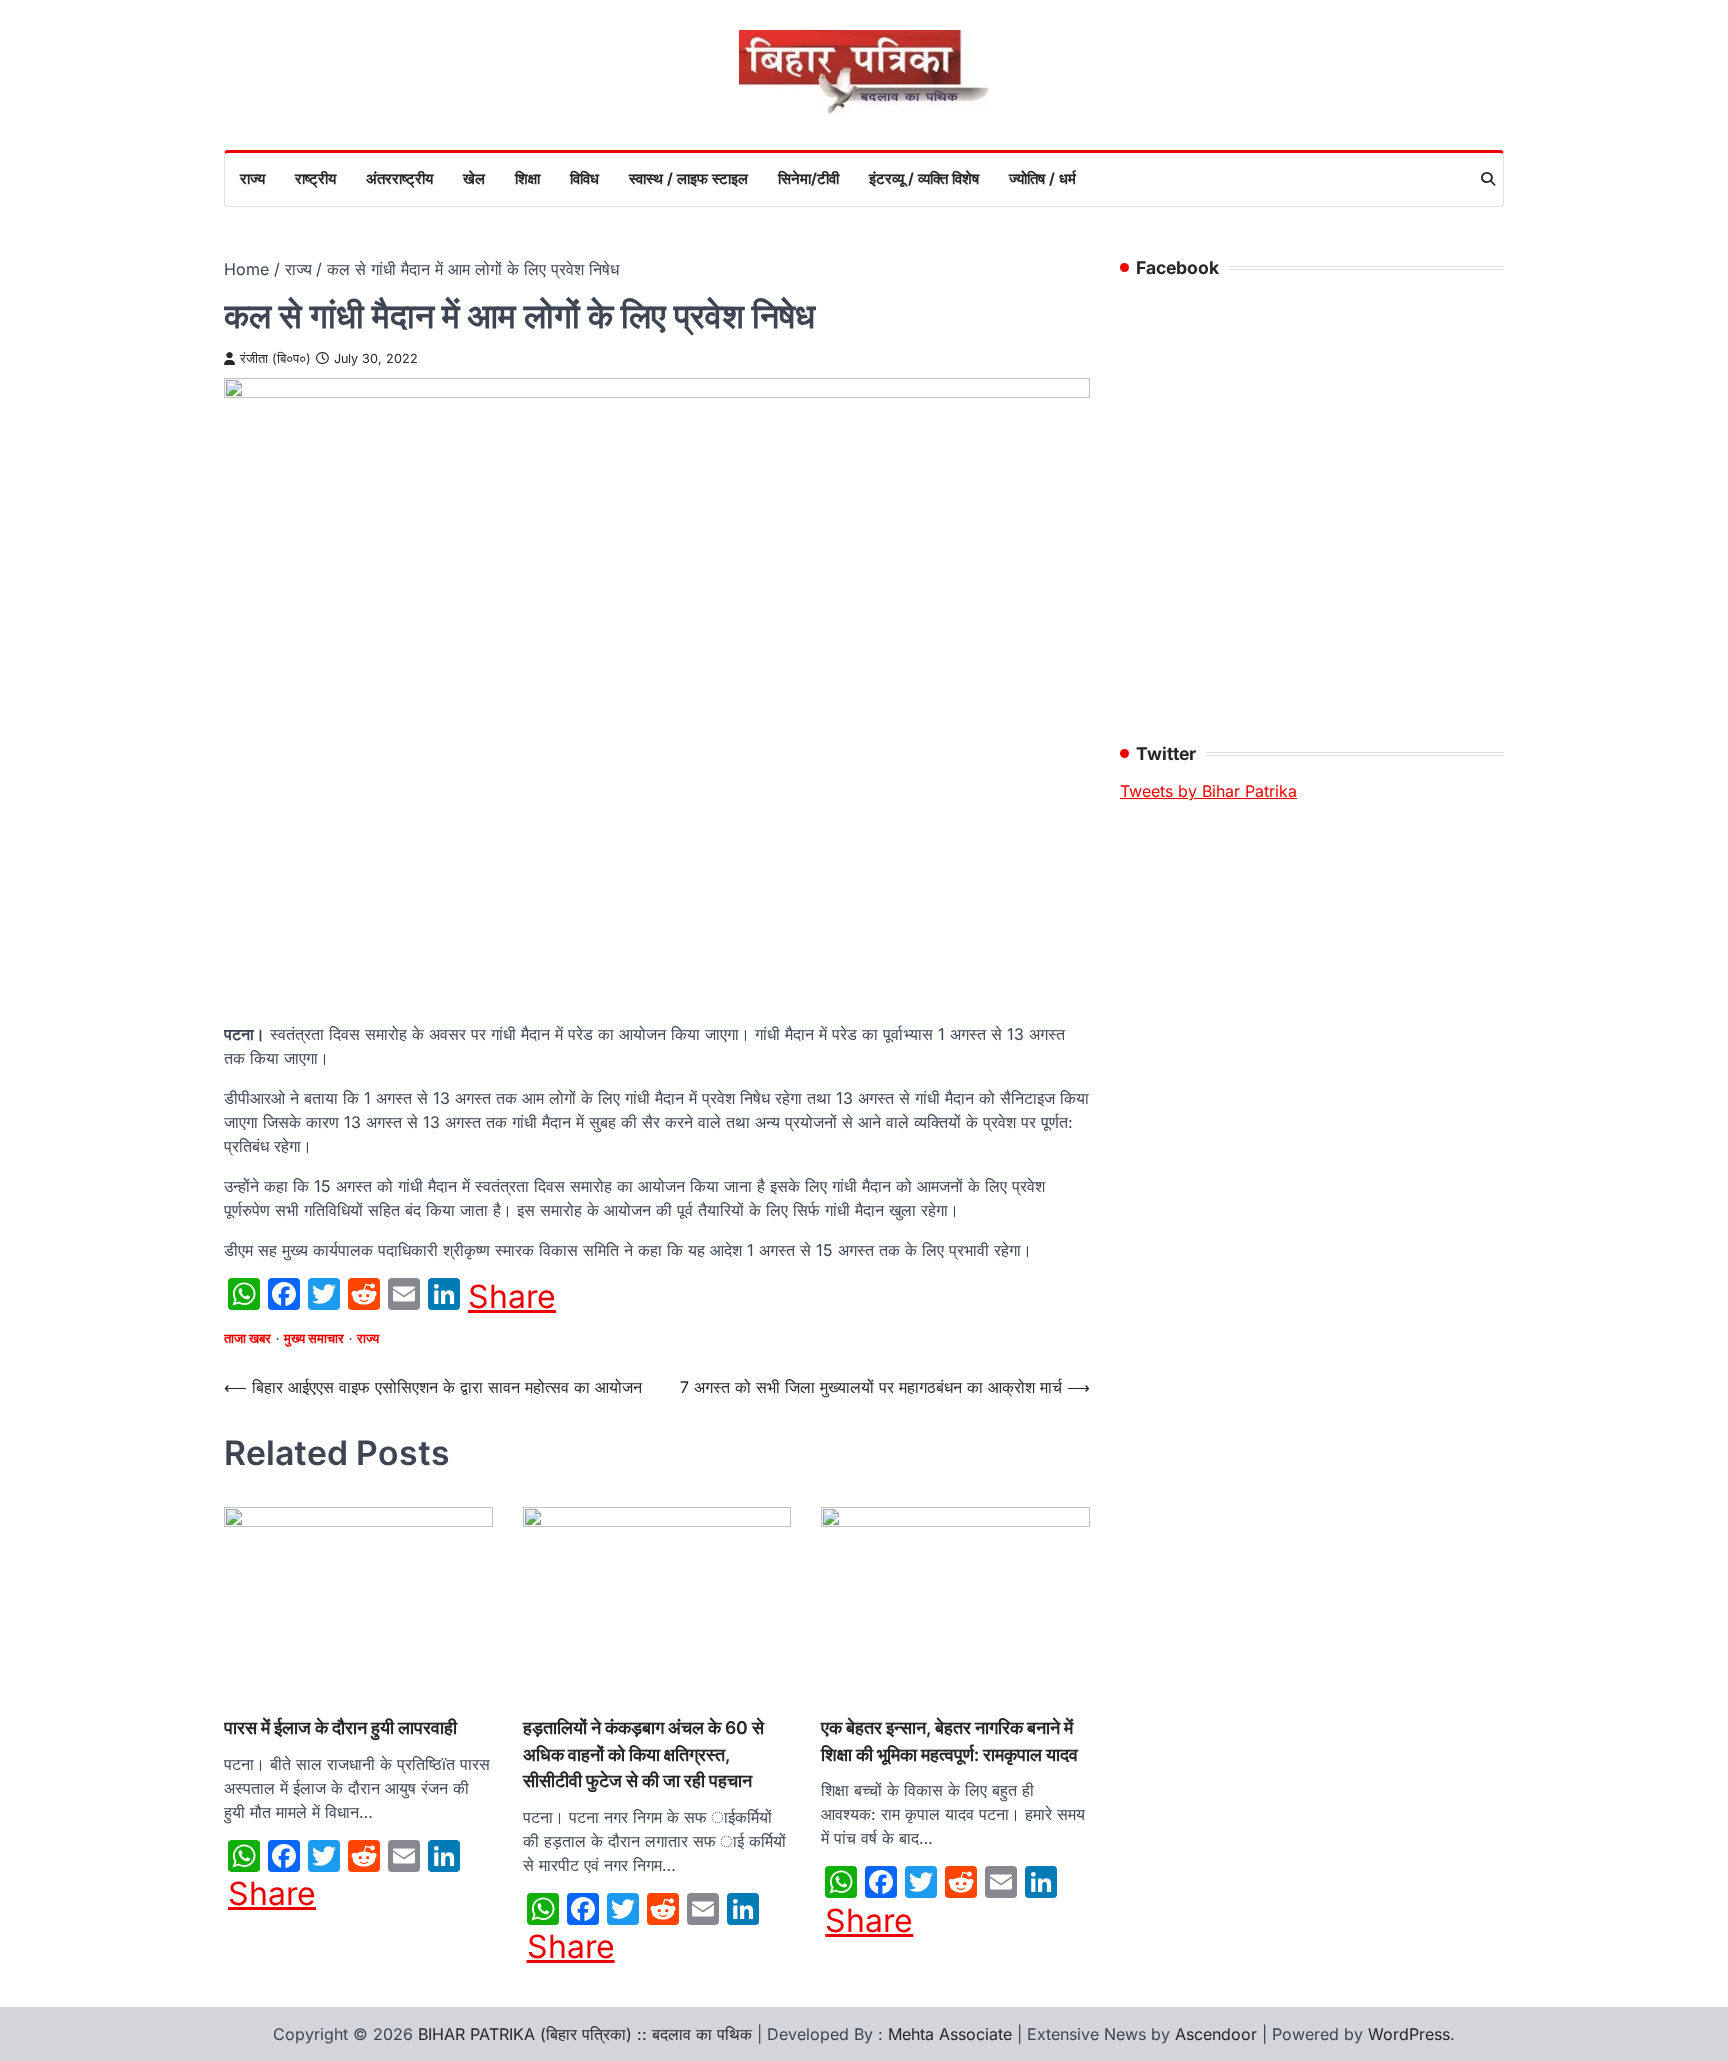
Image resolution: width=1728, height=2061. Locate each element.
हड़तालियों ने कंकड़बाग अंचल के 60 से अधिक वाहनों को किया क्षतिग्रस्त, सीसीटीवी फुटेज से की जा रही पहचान (643, 1754)
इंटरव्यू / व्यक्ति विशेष (924, 178)
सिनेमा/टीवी (808, 178)
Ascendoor (1216, 2034)
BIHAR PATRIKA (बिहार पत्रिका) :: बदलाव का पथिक (585, 2034)
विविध (584, 178)
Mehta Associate (952, 2034)
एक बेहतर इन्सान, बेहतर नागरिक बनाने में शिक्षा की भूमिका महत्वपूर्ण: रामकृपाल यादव (949, 1740)
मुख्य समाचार (314, 1338)
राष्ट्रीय (315, 178)
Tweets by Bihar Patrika (1208, 791)
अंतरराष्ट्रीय (399, 178)
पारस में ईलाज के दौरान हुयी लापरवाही (342, 1727)
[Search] (1488, 179)
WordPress (1409, 2034)
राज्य (252, 178)
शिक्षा (527, 178)
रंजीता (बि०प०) (275, 358)
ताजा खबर (247, 1338)
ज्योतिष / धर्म (1042, 178)
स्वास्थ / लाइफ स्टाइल (688, 178)
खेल (474, 178)
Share (512, 1297)
